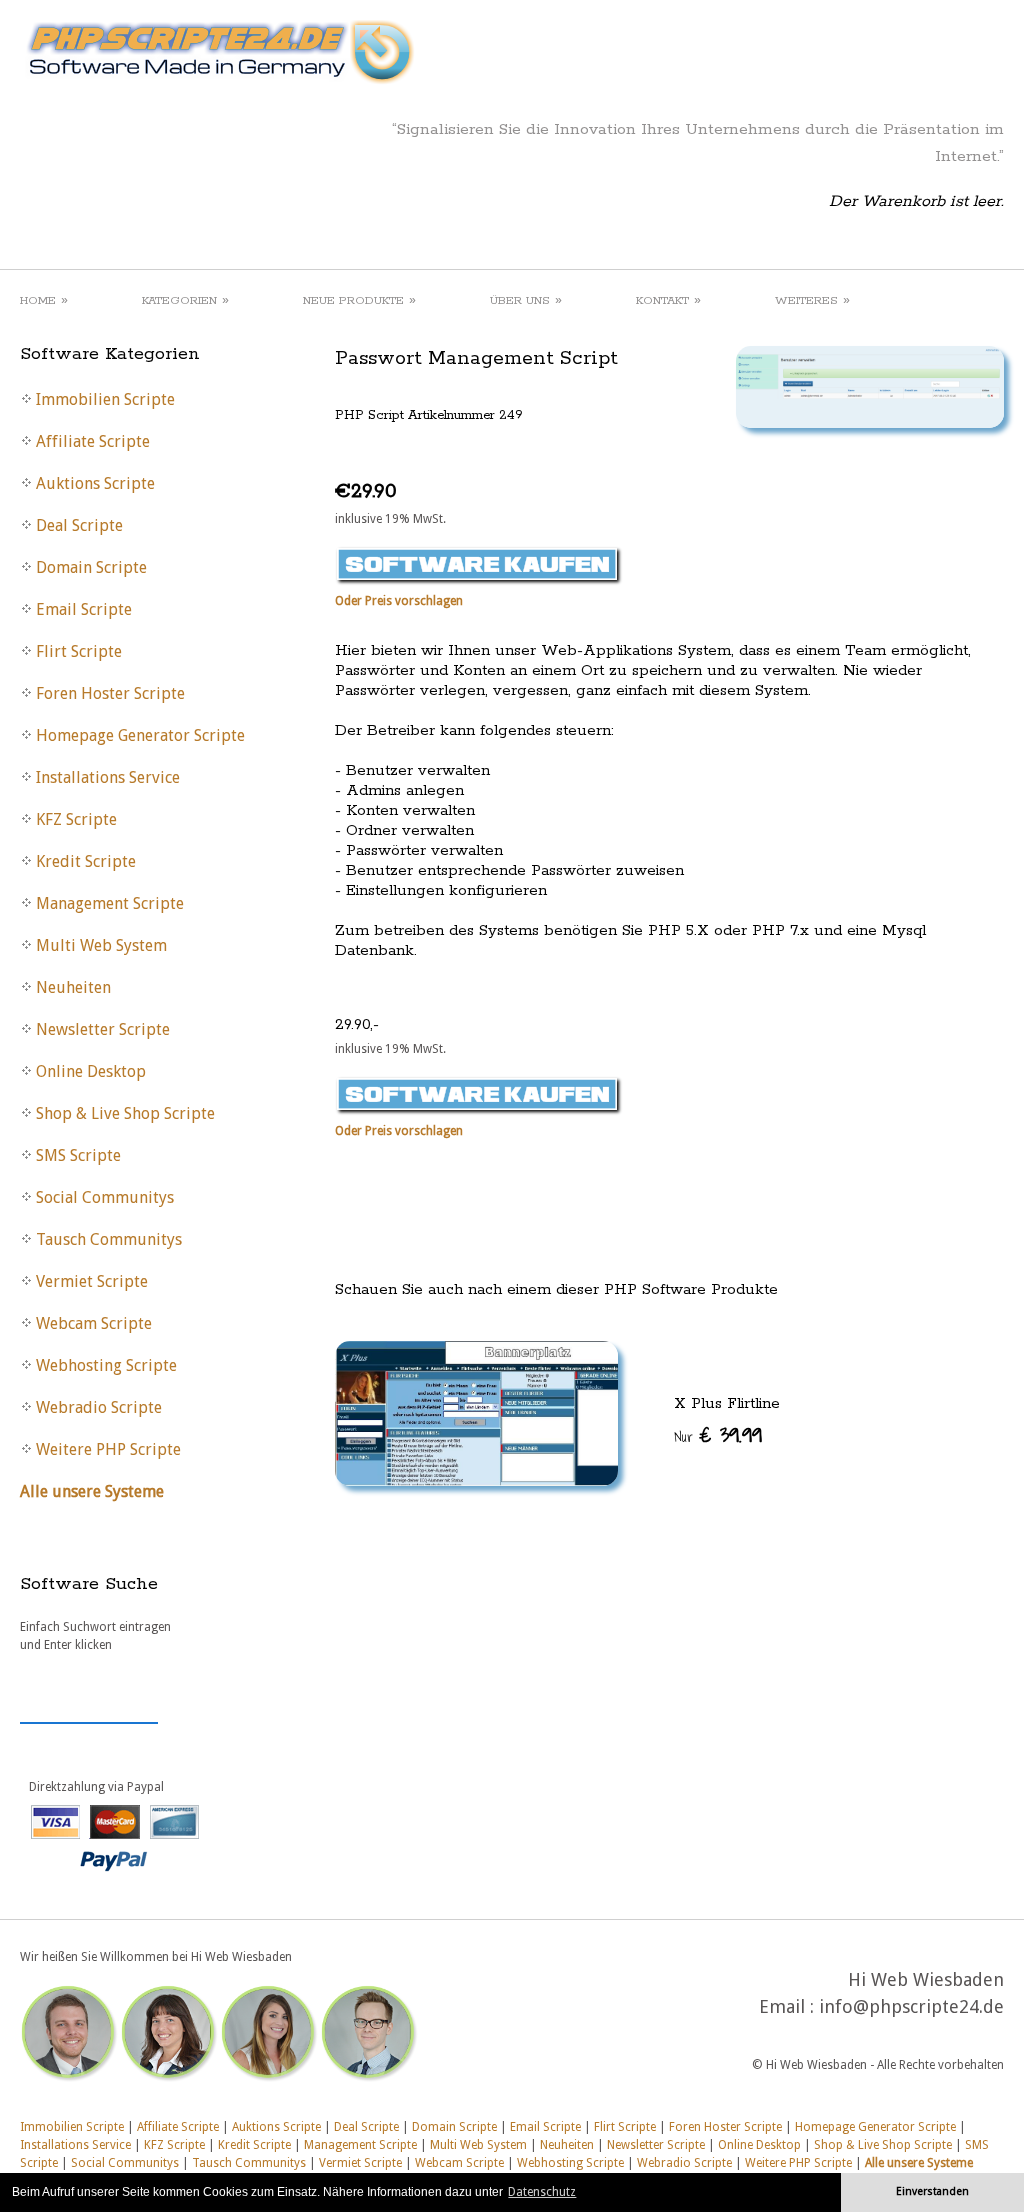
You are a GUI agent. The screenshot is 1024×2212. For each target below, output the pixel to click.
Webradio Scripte (684, 2163)
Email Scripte (545, 2127)
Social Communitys (125, 2163)
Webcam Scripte (459, 2163)
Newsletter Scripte (656, 2145)
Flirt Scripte (625, 2127)
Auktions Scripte (276, 2127)
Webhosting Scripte (570, 2163)
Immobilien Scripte (72, 2127)
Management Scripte (360, 2145)
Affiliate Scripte (178, 2127)
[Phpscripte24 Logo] (219, 85)
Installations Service (75, 2145)
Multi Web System (478, 2145)
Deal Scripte (366, 2127)
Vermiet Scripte (360, 2163)
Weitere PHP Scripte (798, 2163)
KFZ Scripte (174, 2145)
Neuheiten (567, 2145)
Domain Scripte (454, 2127)
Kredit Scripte (254, 2145)
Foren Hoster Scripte (725, 2127)
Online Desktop (759, 2145)
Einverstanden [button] (932, 2191)
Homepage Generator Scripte (875, 2127)
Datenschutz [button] (542, 2192)
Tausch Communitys (249, 2163)
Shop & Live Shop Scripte (883, 2145)
